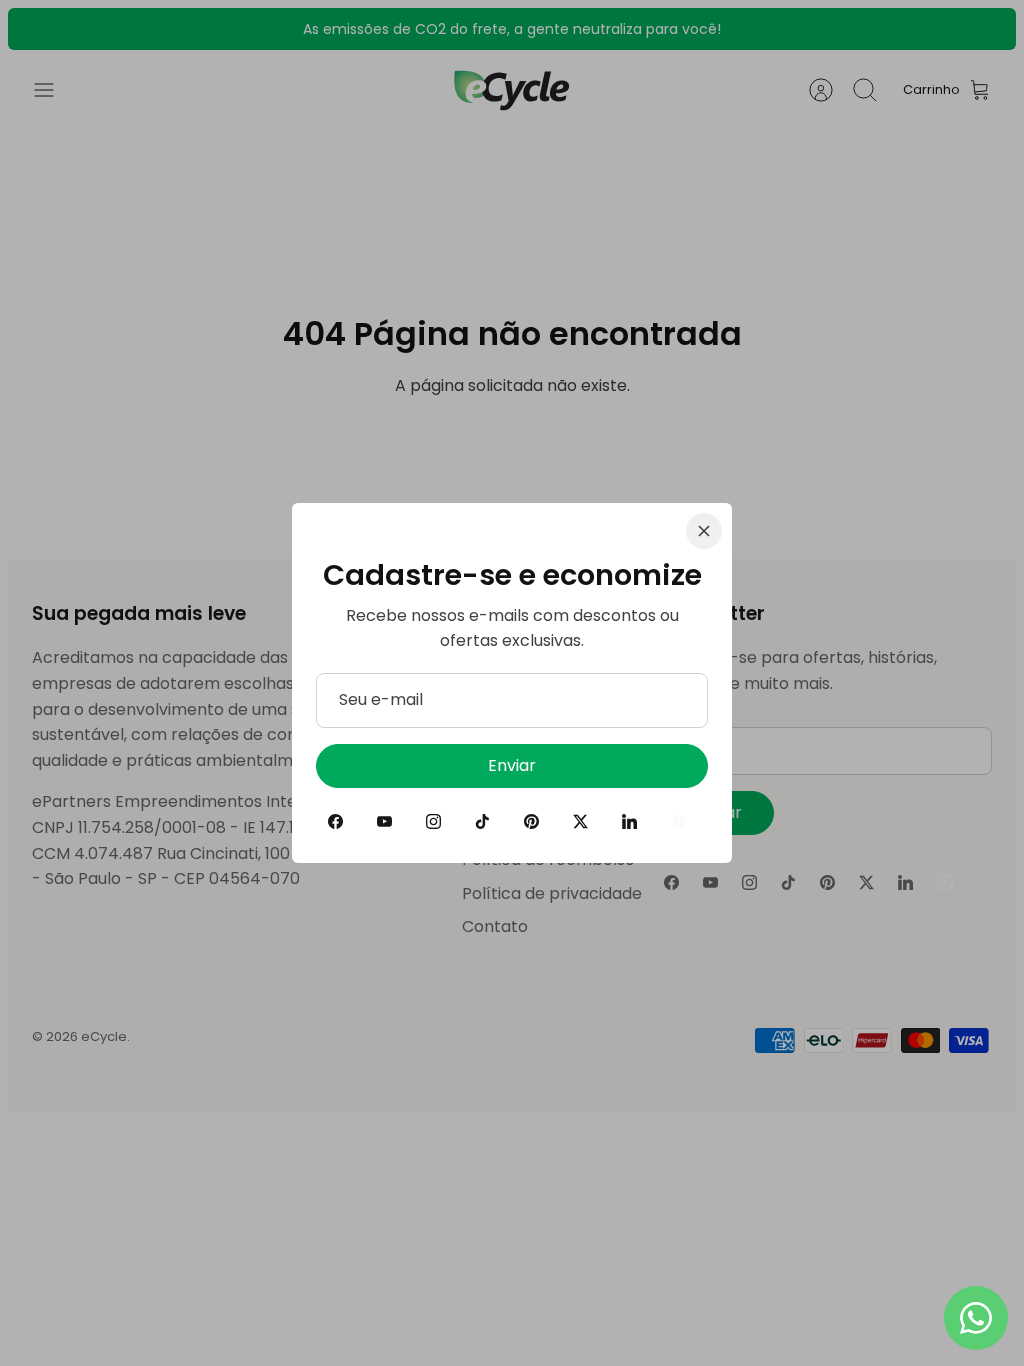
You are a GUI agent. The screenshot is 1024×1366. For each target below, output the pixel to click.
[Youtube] (384, 821)
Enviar (512, 765)
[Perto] (704, 531)
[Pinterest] (531, 821)
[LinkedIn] (629, 821)
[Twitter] (580, 821)
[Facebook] (335, 821)
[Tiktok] (482, 821)
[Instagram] (433, 821)
